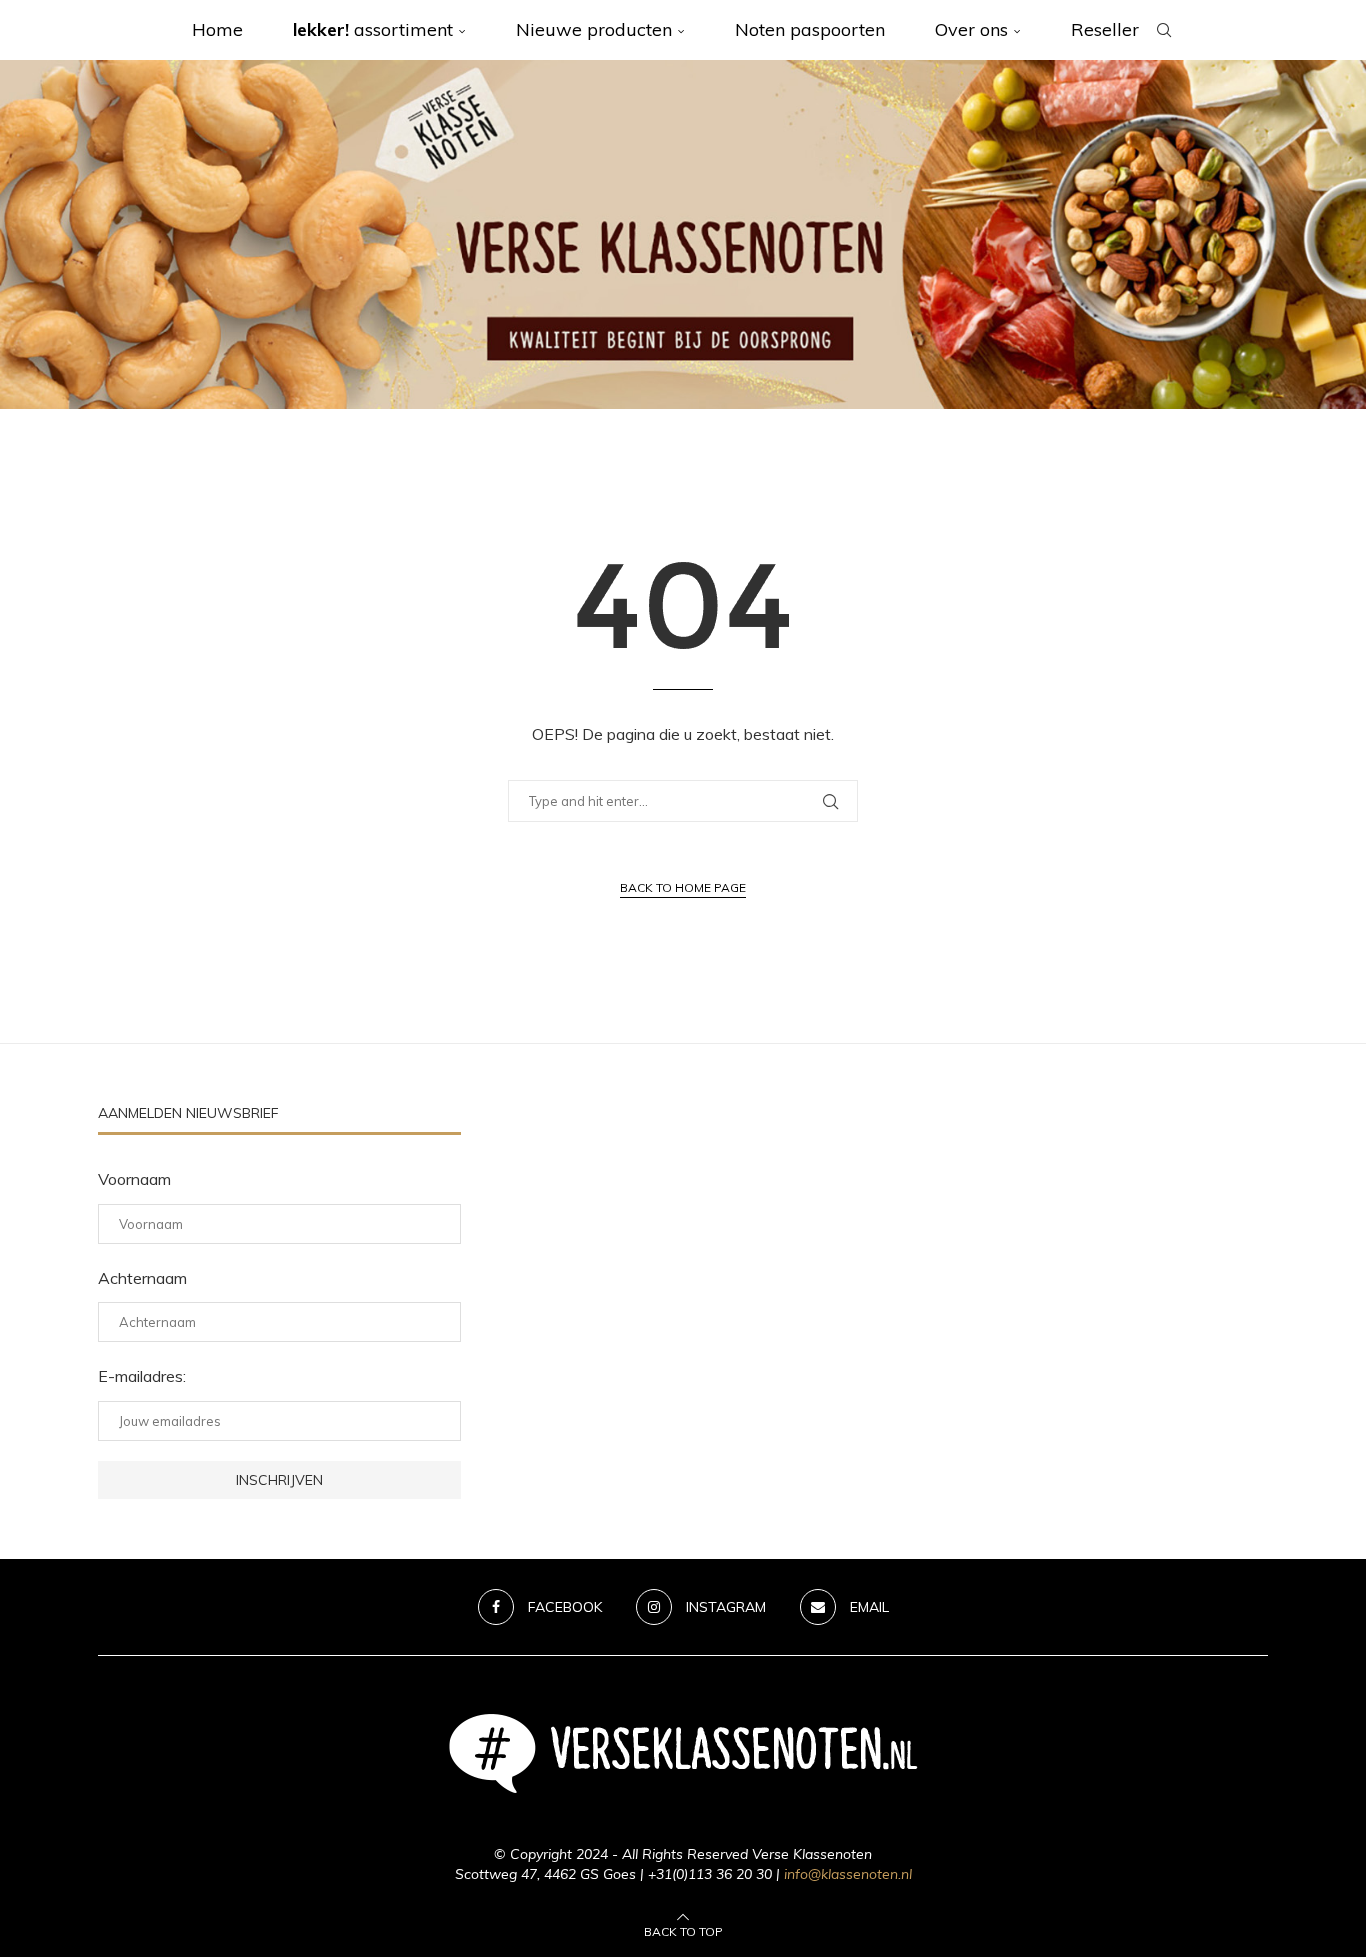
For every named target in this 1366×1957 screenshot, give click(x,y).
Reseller (1105, 29)
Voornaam (134, 1179)
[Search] (1164, 30)
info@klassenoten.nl (848, 1874)
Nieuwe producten (594, 29)
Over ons (971, 29)
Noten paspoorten (810, 29)
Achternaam (142, 1278)
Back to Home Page (683, 887)
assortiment (373, 29)
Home (217, 29)
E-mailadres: (142, 1376)
